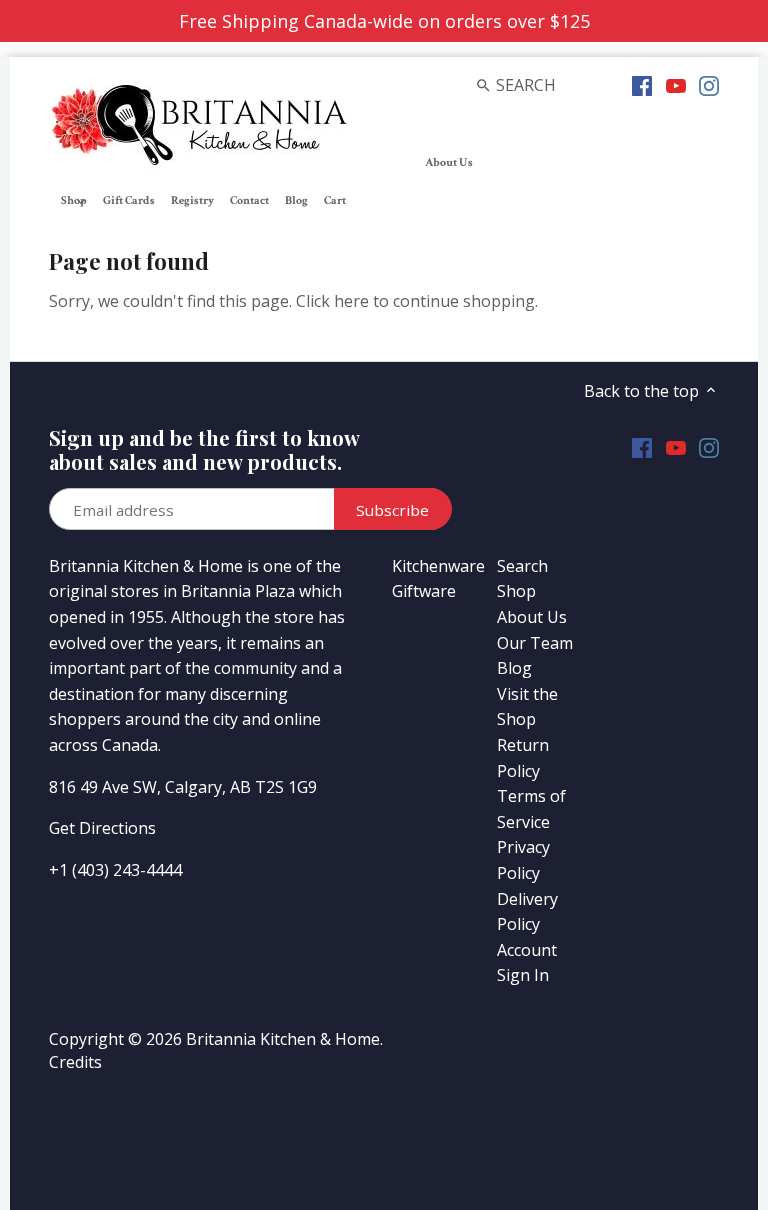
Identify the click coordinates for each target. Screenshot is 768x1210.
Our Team (535, 643)
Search (522, 566)
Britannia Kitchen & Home (283, 1039)
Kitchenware (438, 566)
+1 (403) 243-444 (111, 870)
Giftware (424, 591)
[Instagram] (709, 84)
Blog (514, 668)
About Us (532, 617)
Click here (332, 301)
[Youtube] (676, 84)
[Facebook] (642, 84)
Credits (75, 1062)
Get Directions (102, 828)
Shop (516, 591)
